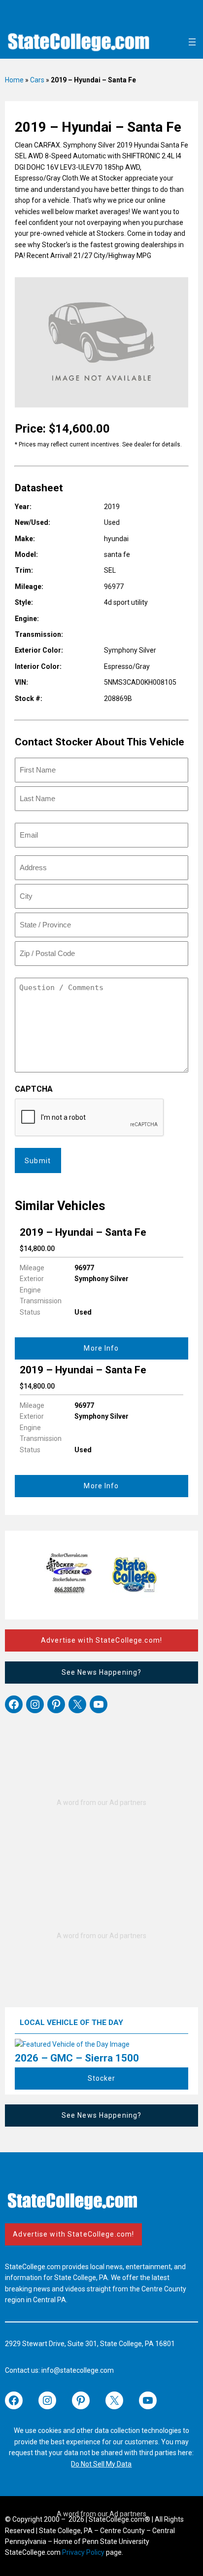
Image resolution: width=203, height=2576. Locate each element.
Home (14, 80)
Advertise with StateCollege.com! (101, 1640)
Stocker (102, 2078)
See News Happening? (101, 1672)
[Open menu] (192, 42)
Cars (37, 80)
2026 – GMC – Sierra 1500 (77, 2058)
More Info (101, 1348)
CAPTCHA (34, 1089)
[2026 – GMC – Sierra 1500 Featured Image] (72, 2044)
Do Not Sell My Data (101, 2464)
